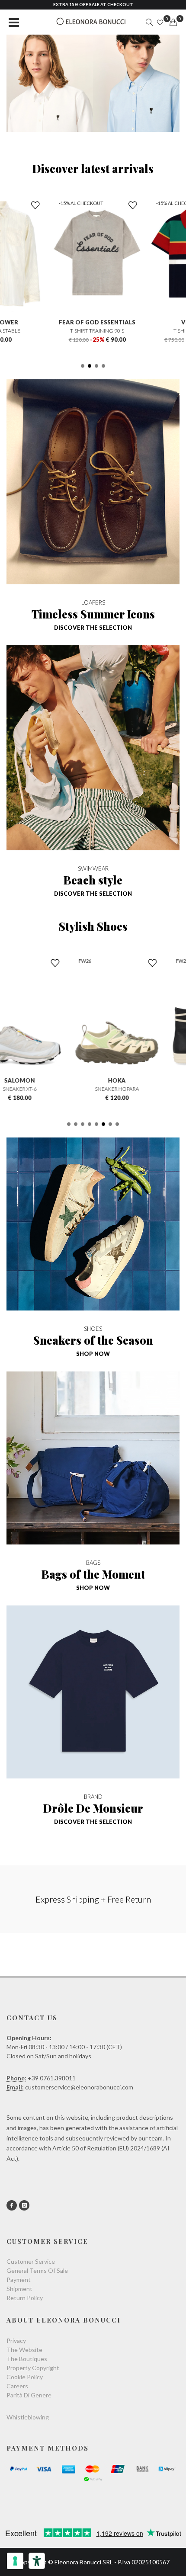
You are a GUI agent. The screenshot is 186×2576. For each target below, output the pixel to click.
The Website (24, 2350)
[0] (173, 22)
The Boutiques (27, 2359)
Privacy (16, 2341)
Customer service (31, 2261)
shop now (93, 1354)
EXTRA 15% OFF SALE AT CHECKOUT (93, 4)
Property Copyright (33, 2368)
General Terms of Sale (37, 2270)
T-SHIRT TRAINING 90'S (93, 331)
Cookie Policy (25, 2377)
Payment (19, 2280)
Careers (17, 2386)
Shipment (19, 2289)
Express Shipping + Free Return (93, 1899)
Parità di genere (29, 2395)
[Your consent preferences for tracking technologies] (15, 2561)
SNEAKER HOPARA (93, 1089)
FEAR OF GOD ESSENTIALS (93, 322)
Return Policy (25, 2298)
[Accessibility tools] (37, 2561)
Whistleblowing (28, 2417)
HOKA (93, 1080)
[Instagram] (24, 2205)
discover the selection (93, 628)
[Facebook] (12, 2205)
